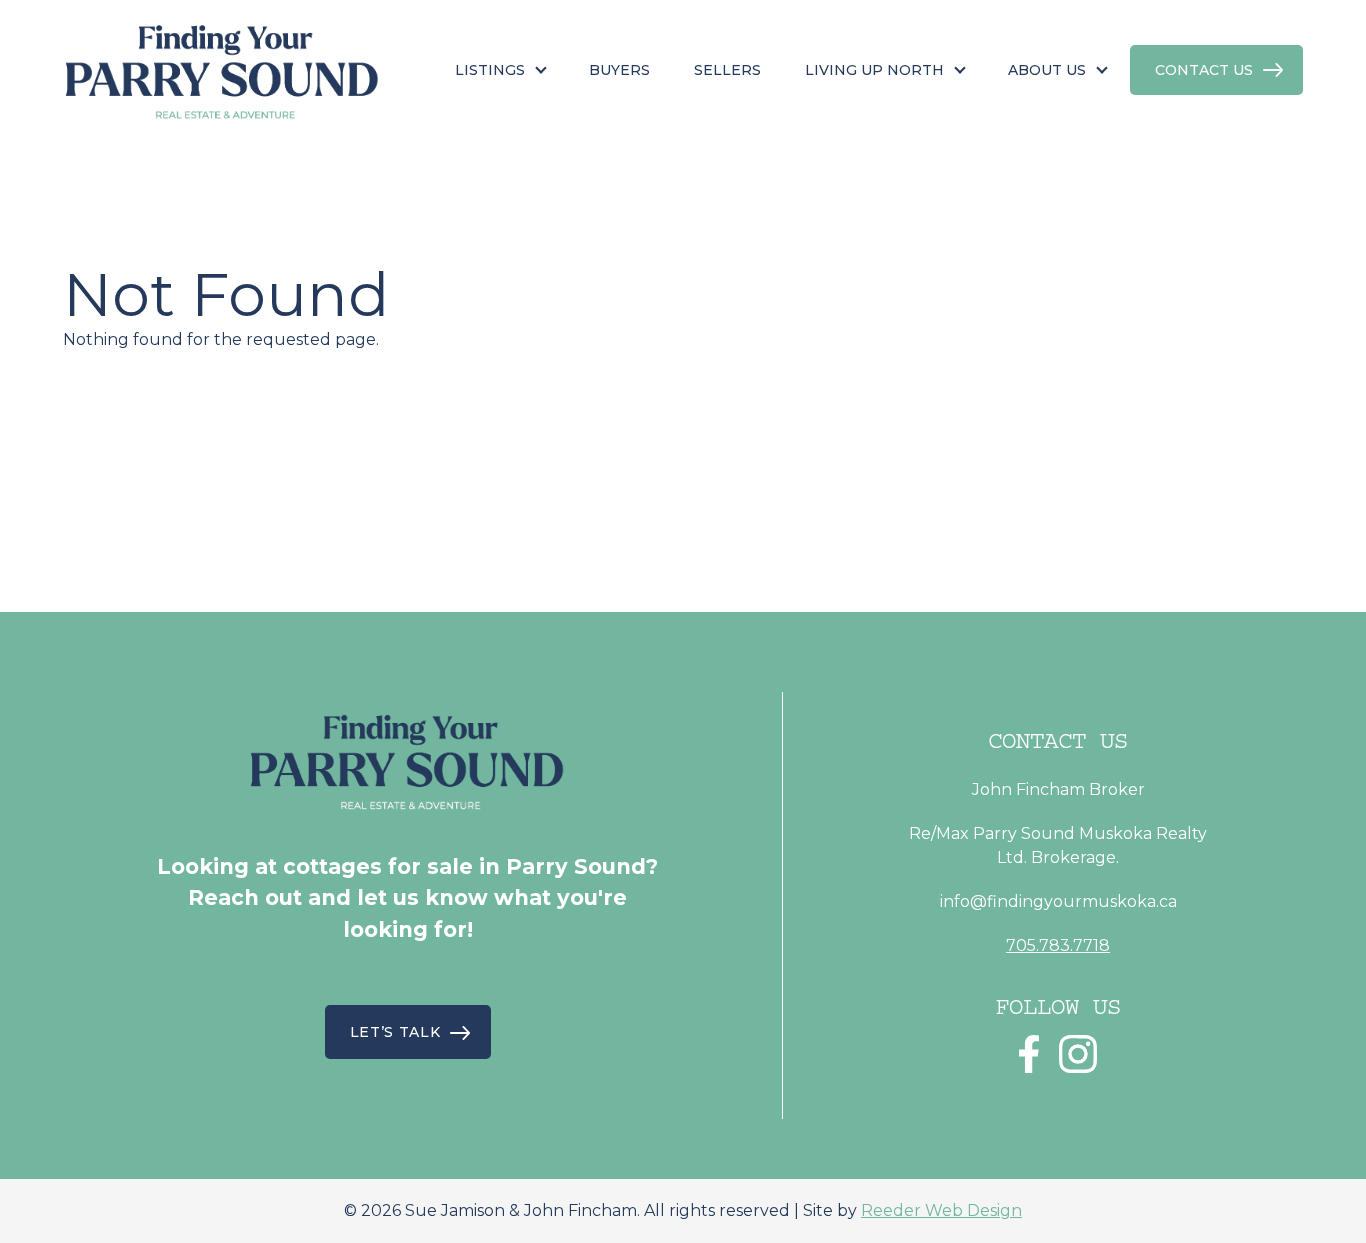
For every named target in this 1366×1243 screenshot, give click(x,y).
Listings (490, 70)
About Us (1047, 70)
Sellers (727, 70)
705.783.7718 (1058, 945)
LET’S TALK (395, 1032)
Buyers (619, 70)
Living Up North (874, 70)
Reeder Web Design (941, 1210)
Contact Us (1204, 70)
